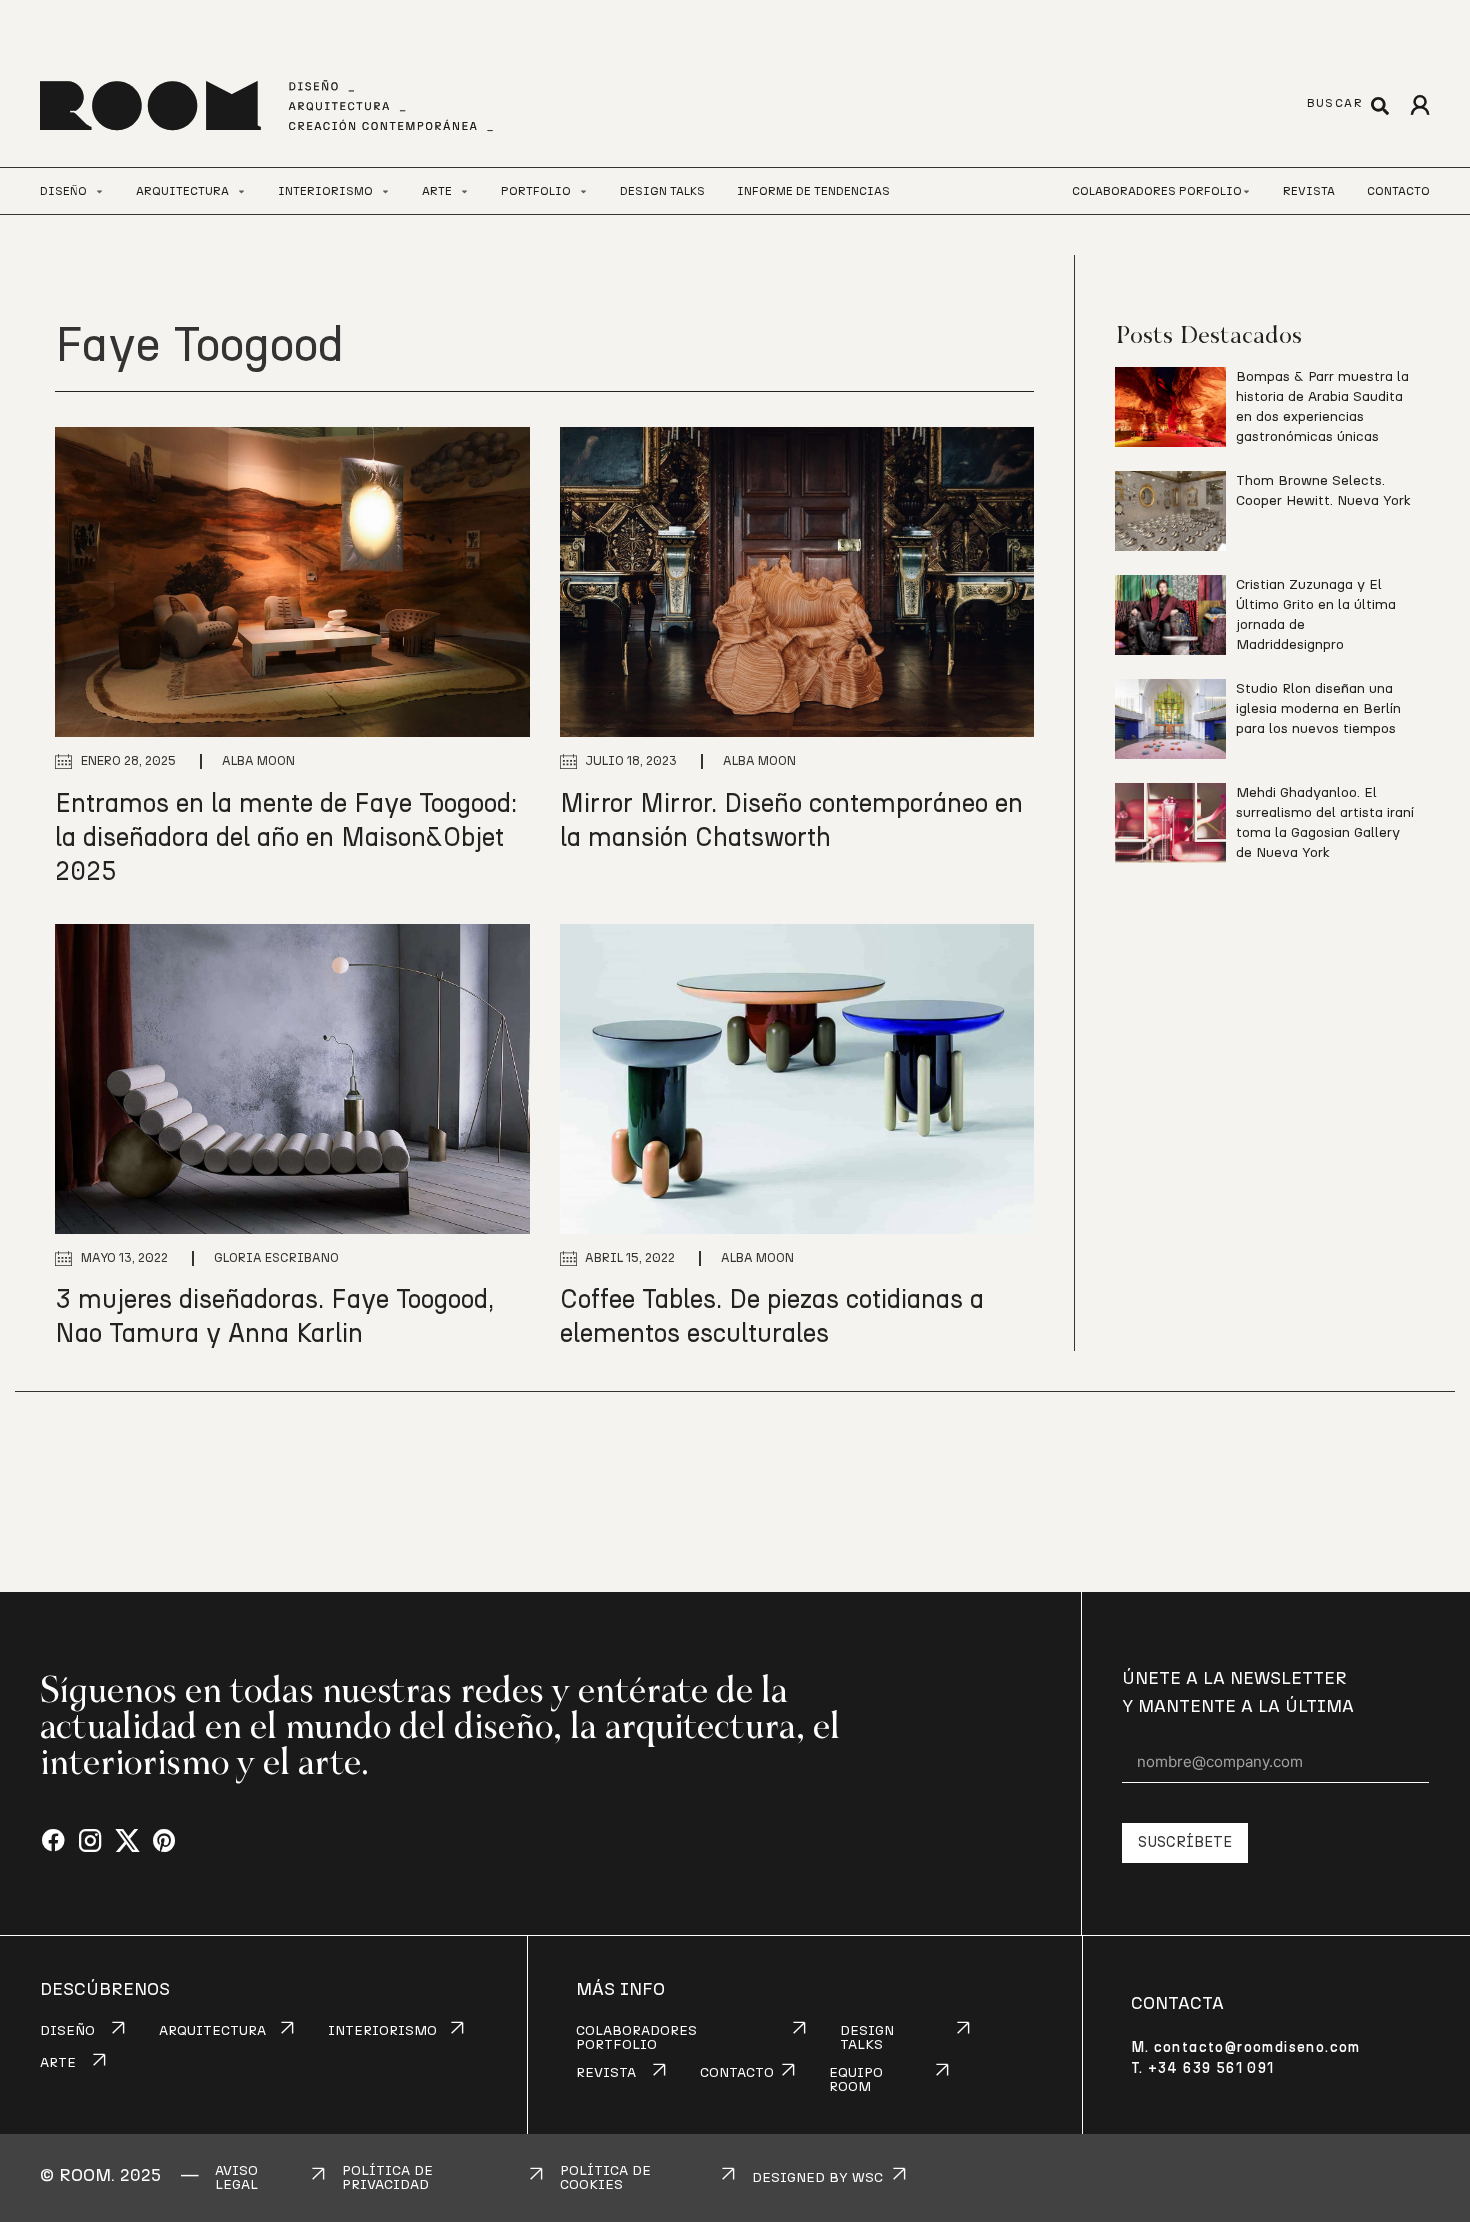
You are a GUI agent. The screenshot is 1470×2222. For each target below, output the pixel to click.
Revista (1309, 191)
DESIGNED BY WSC (817, 2178)
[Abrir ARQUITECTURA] (241, 191)
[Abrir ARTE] (464, 191)
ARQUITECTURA (212, 2031)
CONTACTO (737, 2073)
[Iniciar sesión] (1419, 105)
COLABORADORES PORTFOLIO (636, 2038)
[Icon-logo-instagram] (90, 1841)
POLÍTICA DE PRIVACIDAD (387, 2178)
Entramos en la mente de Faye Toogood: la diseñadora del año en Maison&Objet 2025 (286, 838)
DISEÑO (67, 2031)
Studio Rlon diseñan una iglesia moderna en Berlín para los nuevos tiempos (1318, 709)
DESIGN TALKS (867, 2038)
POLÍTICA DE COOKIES (605, 2178)
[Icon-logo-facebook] (53, 1841)
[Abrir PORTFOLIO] (583, 191)
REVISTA (606, 2073)
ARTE (58, 2063)
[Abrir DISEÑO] (99, 191)
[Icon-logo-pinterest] (164, 1841)
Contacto (1398, 191)
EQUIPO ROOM (856, 2080)
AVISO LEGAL (236, 2178)
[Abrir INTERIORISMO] (385, 191)
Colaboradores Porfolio (1157, 191)
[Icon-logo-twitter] (127, 1841)
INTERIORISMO (382, 2031)
